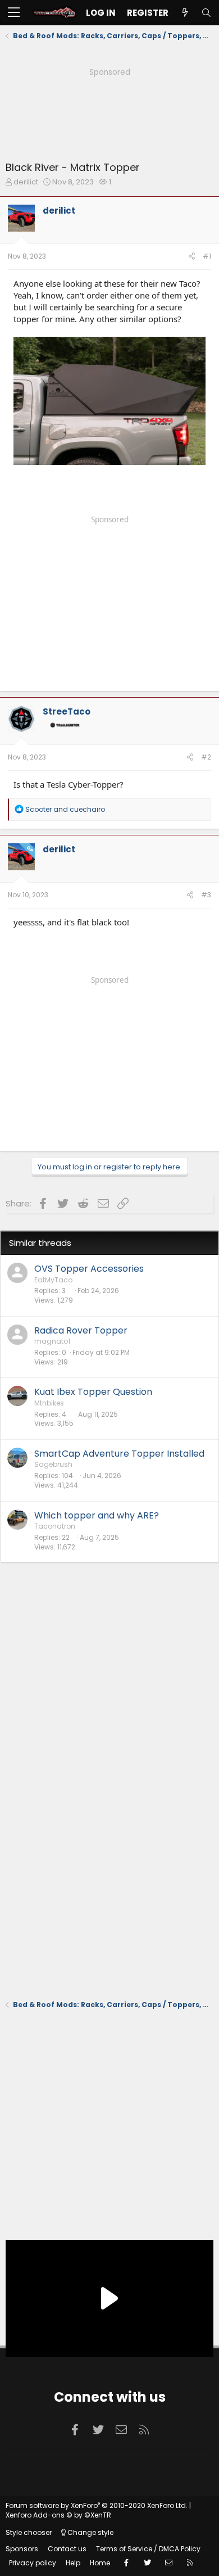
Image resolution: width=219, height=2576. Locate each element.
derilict (26, 182)
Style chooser (29, 2532)
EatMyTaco (53, 1280)
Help (73, 2563)
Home (100, 2563)
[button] (14, 13)
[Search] (206, 13)
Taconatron (55, 1526)
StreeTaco (67, 711)
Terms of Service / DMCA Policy (148, 2549)
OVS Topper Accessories (89, 1269)
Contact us (67, 2549)
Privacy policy (33, 2563)
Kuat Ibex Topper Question (93, 1392)
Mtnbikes (49, 1403)
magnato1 (52, 1341)
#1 (207, 256)
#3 (206, 895)
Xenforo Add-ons (58, 2515)
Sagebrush (53, 1464)
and (65, 809)
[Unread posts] (185, 13)
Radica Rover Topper (81, 1330)
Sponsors (22, 2549)
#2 (206, 757)
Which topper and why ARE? (97, 1515)
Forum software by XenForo (97, 2505)
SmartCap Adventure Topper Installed (119, 1454)
